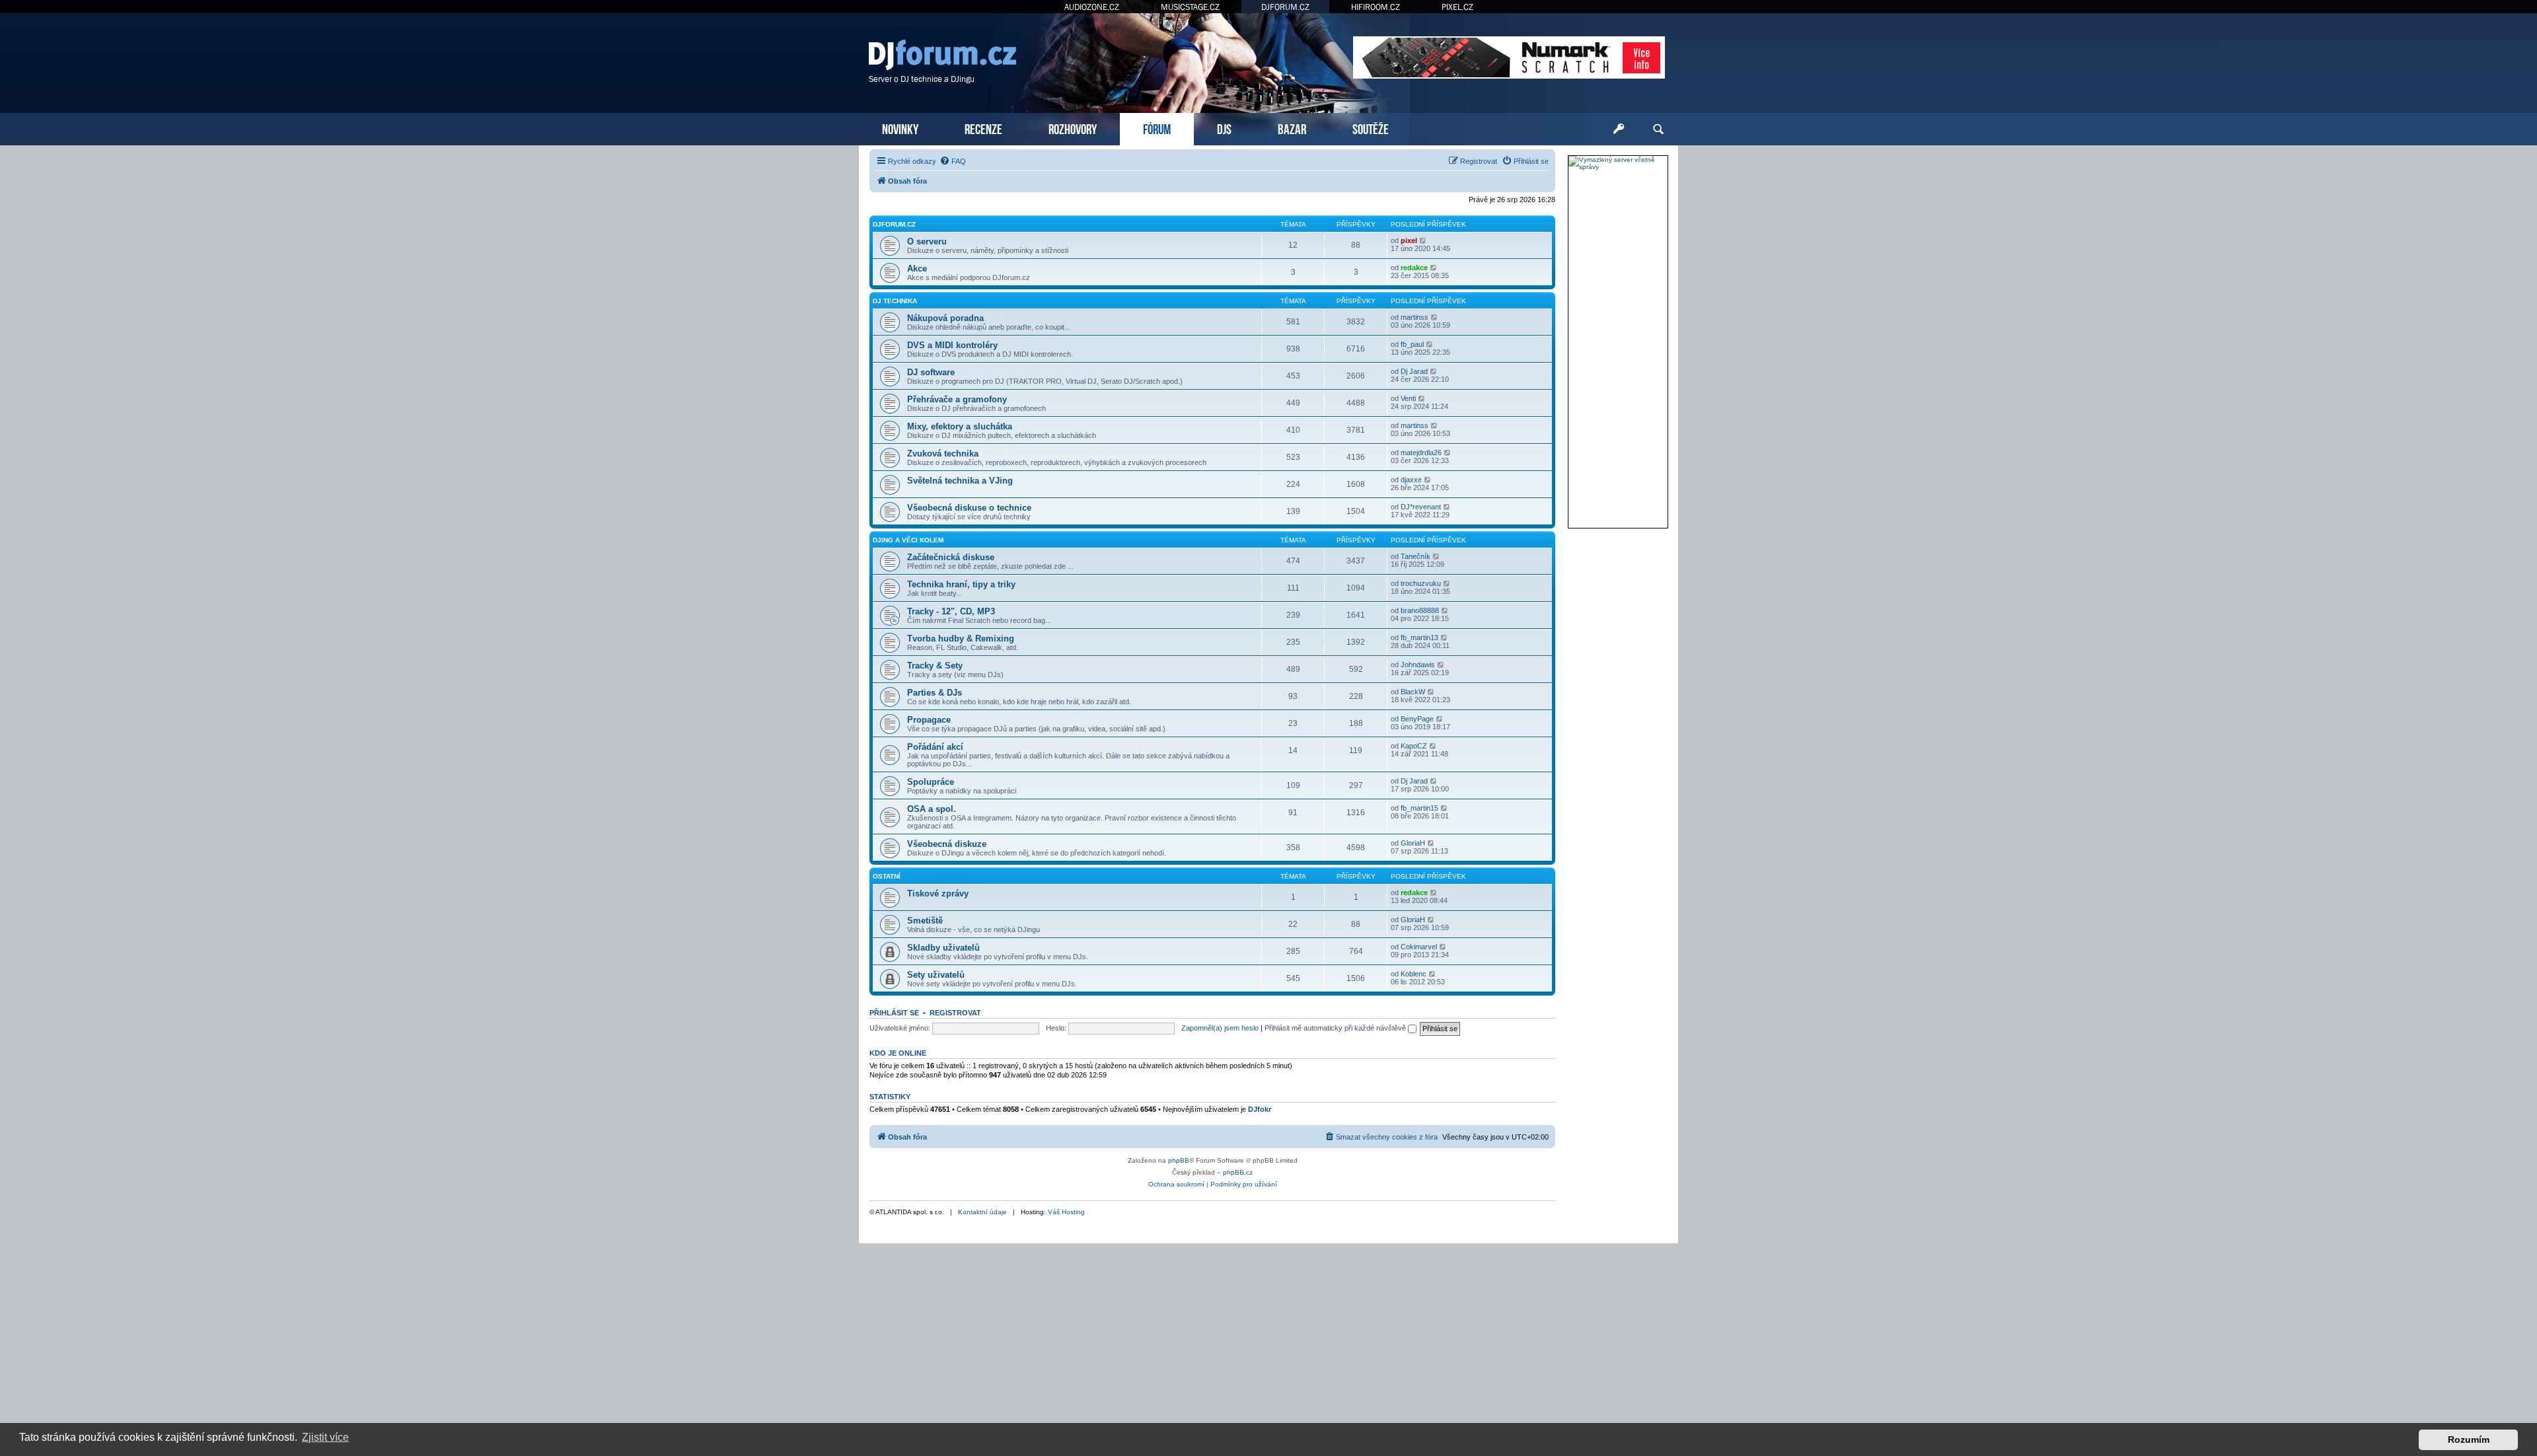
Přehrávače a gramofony (957, 399)
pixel (1409, 240)
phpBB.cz (1238, 1172)
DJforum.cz (894, 224)
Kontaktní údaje (982, 1212)
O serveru (927, 241)
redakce (1414, 268)
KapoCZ (1414, 746)
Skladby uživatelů (943, 948)
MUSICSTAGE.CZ (1190, 7)
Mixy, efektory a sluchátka (960, 426)
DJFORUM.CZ (1285, 7)
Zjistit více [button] (325, 1437)
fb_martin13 (1419, 637)
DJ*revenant (1421, 507)
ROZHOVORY (1073, 128)
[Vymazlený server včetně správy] (1618, 163)
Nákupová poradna (945, 318)
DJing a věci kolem (908, 540)
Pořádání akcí (935, 747)
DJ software (931, 372)
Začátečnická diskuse (951, 557)
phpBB (1179, 1160)
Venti (1408, 398)
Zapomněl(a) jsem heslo (1220, 1028)
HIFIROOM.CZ (1376, 7)
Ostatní (887, 876)
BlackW (1413, 692)
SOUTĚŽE (1371, 128)
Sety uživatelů (936, 975)
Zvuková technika (943, 454)
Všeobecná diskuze (947, 844)
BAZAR (1292, 128)
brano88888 (1420, 610)
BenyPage (1417, 719)
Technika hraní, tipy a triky (961, 584)
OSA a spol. (932, 809)
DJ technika (895, 301)
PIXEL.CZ (1457, 7)
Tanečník (1416, 556)
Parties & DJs (935, 693)
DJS (1224, 128)
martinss (1415, 317)
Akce (917, 269)
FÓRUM (1157, 128)
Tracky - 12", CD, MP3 (951, 611)
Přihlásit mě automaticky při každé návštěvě (1336, 1028)
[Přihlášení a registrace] (1619, 129)
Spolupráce (931, 782)
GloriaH (1413, 843)
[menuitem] (953, 161)
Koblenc (1414, 974)
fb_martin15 (1419, 808)
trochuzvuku (1421, 583)
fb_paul (1412, 344)
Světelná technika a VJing (960, 481)
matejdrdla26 (1421, 453)
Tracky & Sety (935, 666)
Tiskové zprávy (938, 893)
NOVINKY (900, 128)
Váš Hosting (1066, 1212)
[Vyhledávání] (1658, 129)
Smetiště (925, 921)
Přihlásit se (894, 1013)
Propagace (929, 720)
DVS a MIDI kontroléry (952, 345)
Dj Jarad (1414, 371)
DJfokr (1260, 1109)
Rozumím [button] (2469, 1439)
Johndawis (1418, 665)
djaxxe (1411, 480)
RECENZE (983, 128)
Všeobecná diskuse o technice (969, 508)
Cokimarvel (1419, 947)
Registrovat (955, 1013)
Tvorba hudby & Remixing (961, 638)
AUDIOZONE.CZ (1092, 7)
